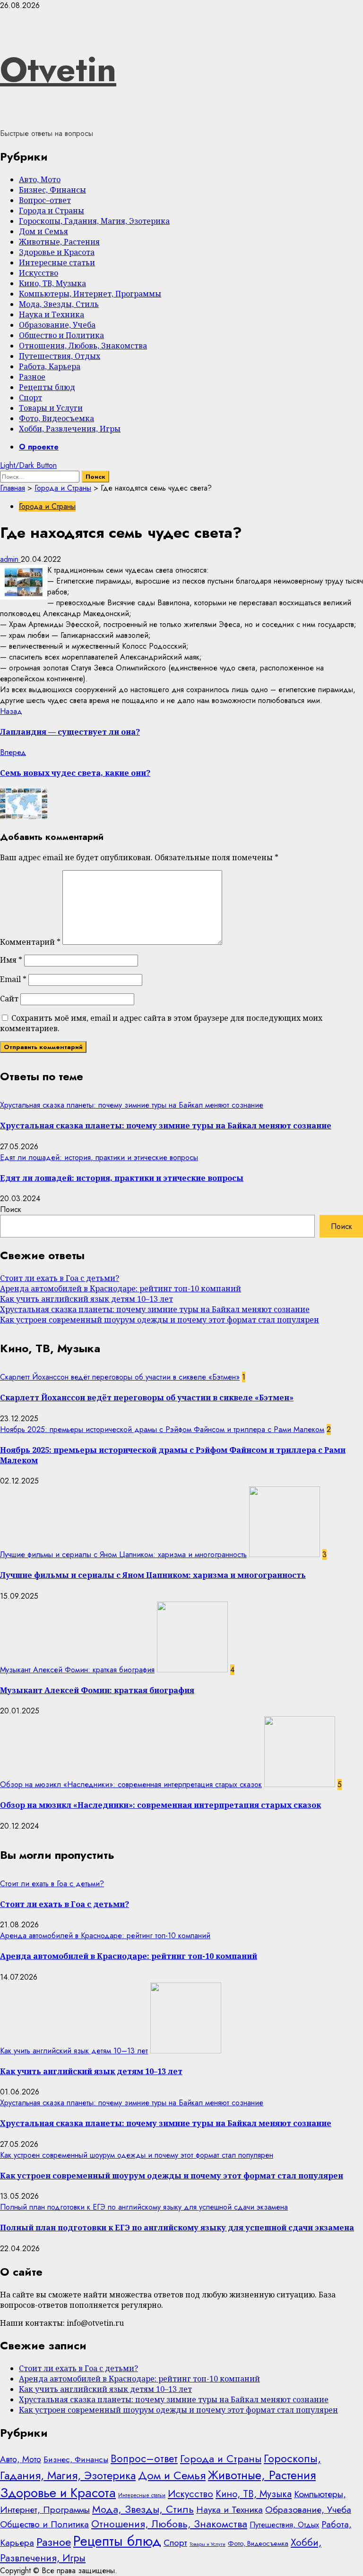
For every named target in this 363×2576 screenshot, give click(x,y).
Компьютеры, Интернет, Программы (90, 294)
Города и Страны (52, 211)
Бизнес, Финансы (52, 190)
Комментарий (30, 942)
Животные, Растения (59, 242)
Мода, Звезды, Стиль (59, 304)
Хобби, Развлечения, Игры (70, 429)
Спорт (30, 398)
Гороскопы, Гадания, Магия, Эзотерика (94, 221)
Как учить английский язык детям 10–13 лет (86, 1299)
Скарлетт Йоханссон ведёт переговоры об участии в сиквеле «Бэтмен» (120, 1377)
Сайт (9, 999)
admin (10, 559)
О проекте (39, 447)
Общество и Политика (61, 335)
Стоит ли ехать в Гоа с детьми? (60, 1278)
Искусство (39, 273)
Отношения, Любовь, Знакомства (83, 346)
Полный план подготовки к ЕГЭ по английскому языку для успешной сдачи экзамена (144, 2207)
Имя (11, 960)
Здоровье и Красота (57, 252)
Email (13, 979)
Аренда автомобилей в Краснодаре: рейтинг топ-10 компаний (121, 1288)
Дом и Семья (43, 231)
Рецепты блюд (47, 387)
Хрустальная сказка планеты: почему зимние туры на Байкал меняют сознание (132, 1105)
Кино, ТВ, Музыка (52, 283)
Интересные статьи (57, 263)
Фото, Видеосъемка (56, 418)
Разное (32, 377)
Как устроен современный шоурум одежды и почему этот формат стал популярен (160, 1320)
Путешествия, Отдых (60, 356)
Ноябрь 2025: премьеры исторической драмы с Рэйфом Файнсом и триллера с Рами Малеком (162, 1429)
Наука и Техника (52, 314)
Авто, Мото (40, 179)
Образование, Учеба (57, 325)
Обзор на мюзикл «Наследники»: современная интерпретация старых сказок (131, 1784)
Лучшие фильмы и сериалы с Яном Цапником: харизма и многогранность (123, 1555)
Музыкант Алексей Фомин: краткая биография (77, 1670)
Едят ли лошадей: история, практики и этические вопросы (99, 1157)
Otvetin (58, 69)
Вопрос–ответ (45, 200)
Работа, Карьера (50, 366)
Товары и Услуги (51, 408)
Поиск (11, 1209)
